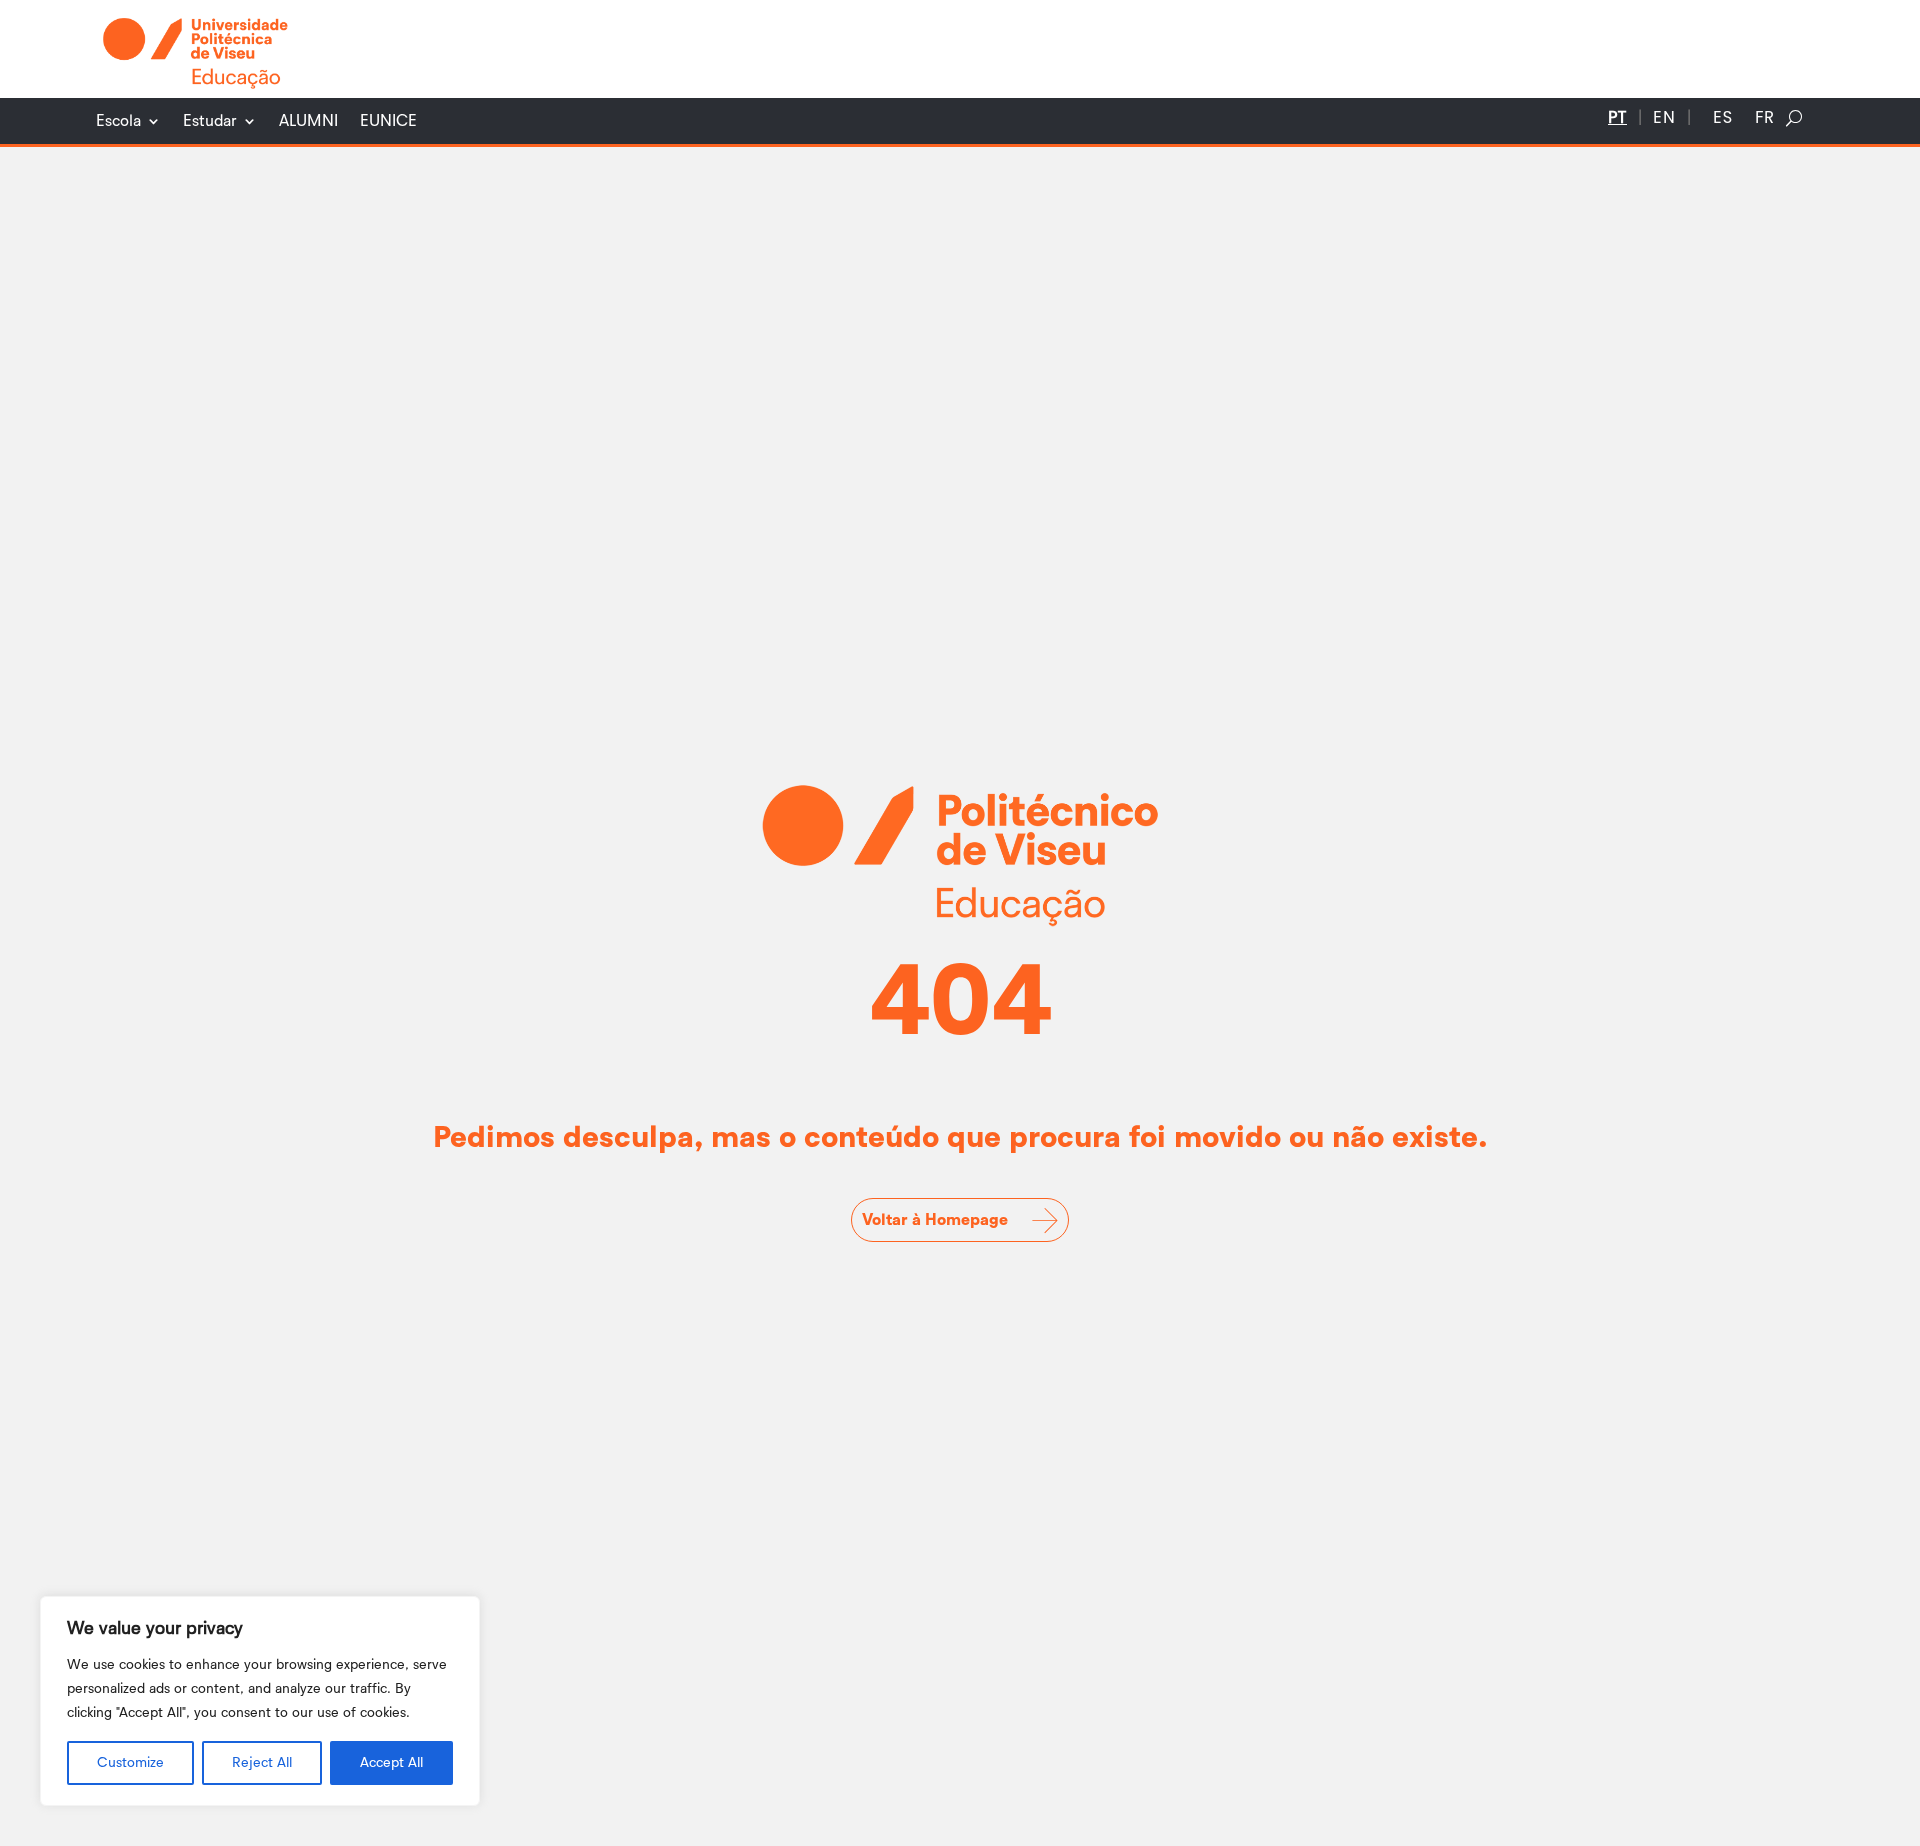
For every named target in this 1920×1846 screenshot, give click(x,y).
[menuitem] (1617, 122)
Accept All (391, 1763)
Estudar (210, 121)
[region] (260, 1701)
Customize (130, 1763)
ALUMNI (308, 121)
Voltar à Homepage (935, 1220)
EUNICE (388, 121)
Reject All (262, 1763)
